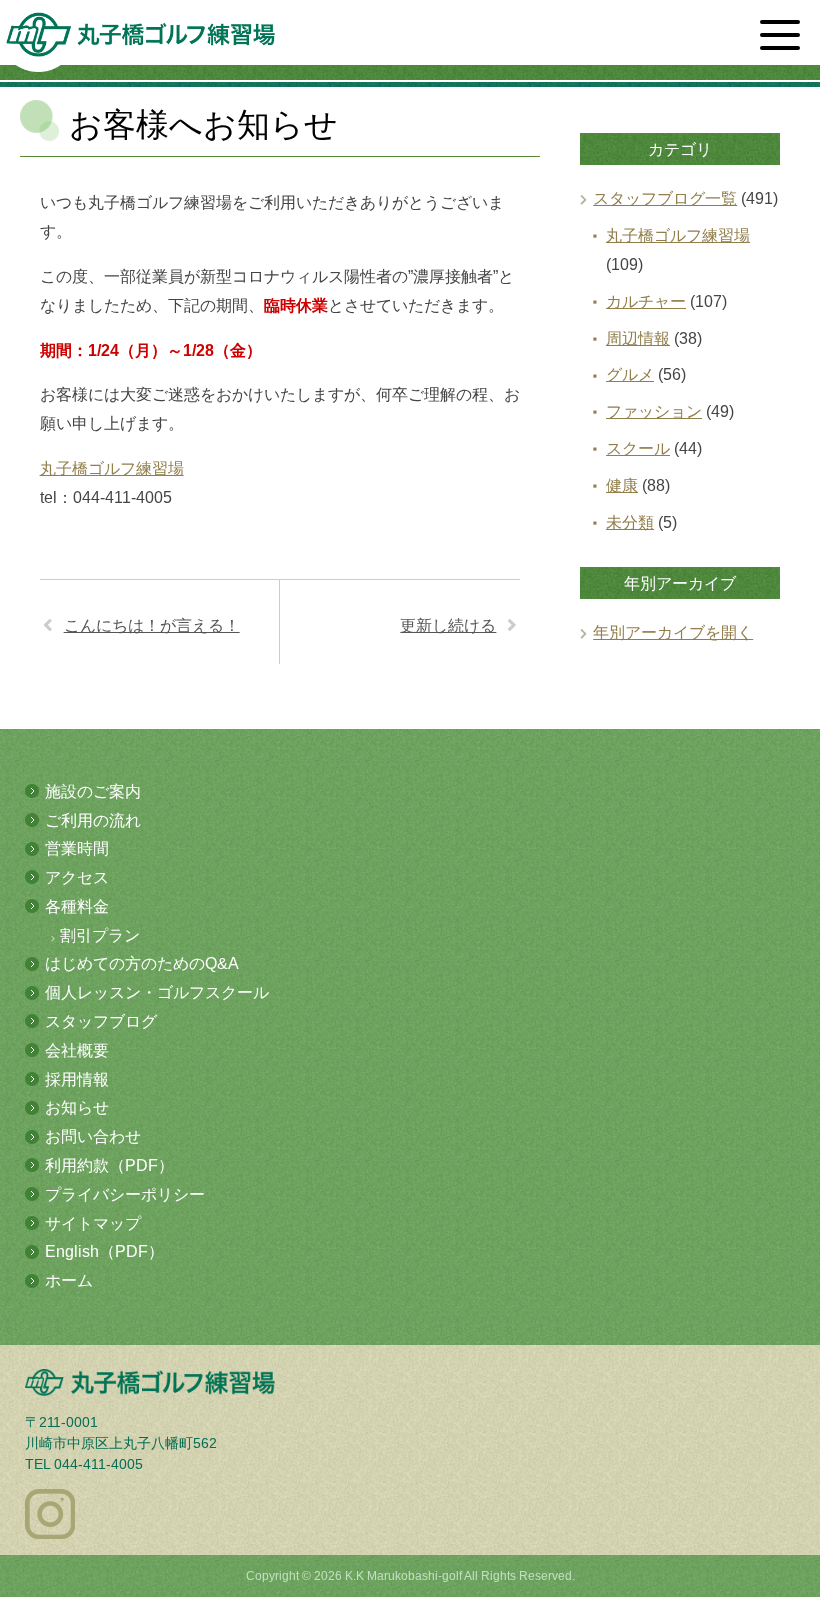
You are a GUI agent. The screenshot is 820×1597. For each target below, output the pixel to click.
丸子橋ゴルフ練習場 (112, 468)
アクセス (77, 877)
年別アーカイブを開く (673, 632)
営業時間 (77, 848)
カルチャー (646, 301)
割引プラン (100, 935)
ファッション (654, 411)
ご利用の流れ (93, 820)
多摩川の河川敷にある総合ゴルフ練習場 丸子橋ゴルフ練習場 (140, 42)
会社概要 (77, 1050)
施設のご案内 (93, 791)
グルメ (630, 374)
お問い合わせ (93, 1136)
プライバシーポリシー (125, 1194)
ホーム (69, 1280)
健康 (622, 485)
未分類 (630, 522)
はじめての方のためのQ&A (142, 963)
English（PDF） (104, 1251)
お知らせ (77, 1107)
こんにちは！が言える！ (152, 625)
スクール (638, 448)
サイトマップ (93, 1223)
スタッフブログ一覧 (665, 198)
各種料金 (77, 906)
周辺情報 (638, 338)
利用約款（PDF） (109, 1165)
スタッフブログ (101, 1021)
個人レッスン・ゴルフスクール (157, 992)
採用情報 (77, 1079)
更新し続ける (448, 625)
